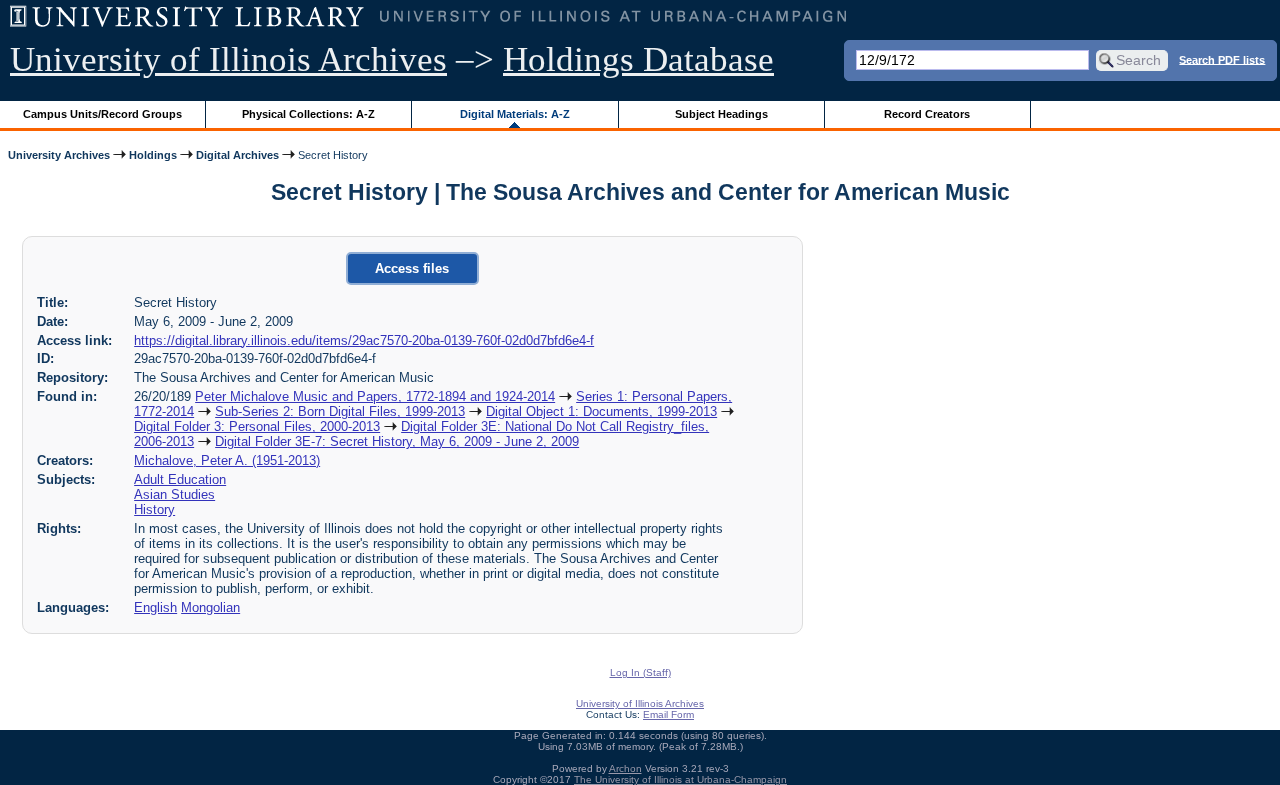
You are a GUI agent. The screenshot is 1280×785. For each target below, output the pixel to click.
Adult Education (180, 479)
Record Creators (927, 114)
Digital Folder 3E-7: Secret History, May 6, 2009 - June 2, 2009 (397, 441)
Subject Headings (721, 114)
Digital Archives (237, 155)
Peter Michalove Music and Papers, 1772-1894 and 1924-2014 (375, 396)
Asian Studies (174, 494)
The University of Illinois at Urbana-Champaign (680, 779)
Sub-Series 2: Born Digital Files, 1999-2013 (340, 411)
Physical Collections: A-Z (308, 114)
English (155, 607)
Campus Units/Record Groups (102, 114)
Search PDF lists (1222, 59)
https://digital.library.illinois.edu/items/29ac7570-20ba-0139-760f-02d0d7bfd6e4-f (364, 340)
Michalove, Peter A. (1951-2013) (227, 460)
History (154, 509)
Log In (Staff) (640, 672)
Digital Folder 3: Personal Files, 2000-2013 (257, 426)
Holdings (153, 155)
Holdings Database (638, 59)
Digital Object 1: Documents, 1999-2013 (601, 411)
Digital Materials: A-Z (515, 114)
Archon (625, 768)
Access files (412, 268)
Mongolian (210, 607)
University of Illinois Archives (228, 59)
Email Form (668, 714)
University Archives (59, 155)
